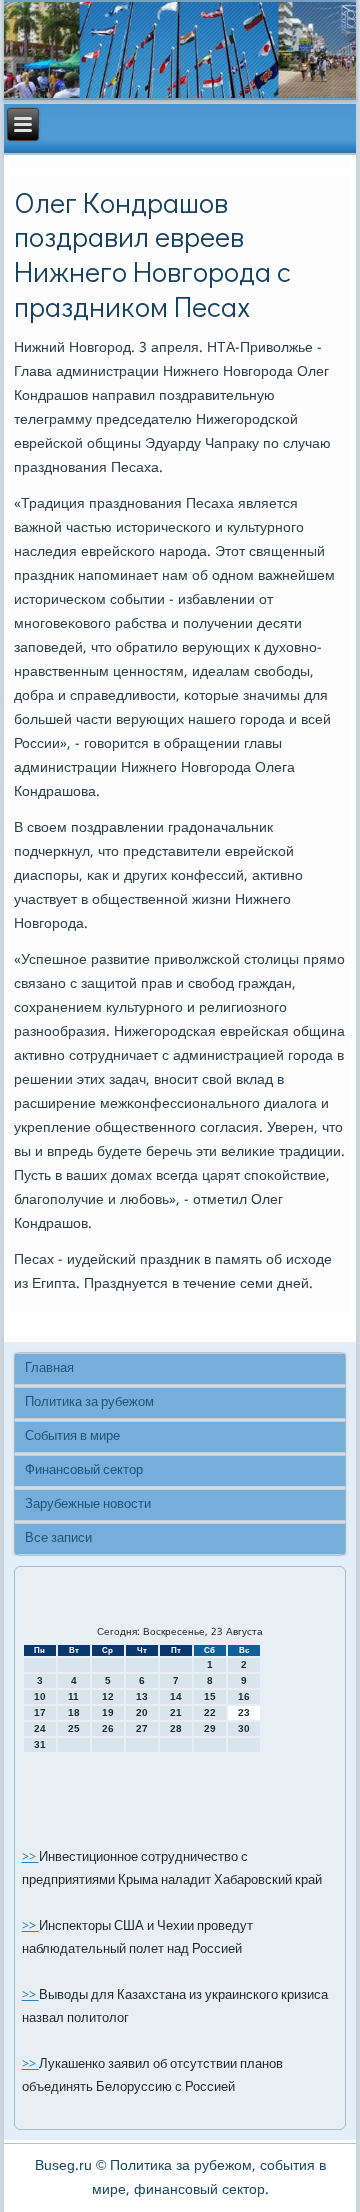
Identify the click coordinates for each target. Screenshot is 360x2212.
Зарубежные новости (88, 1504)
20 (142, 1712)
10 (40, 1696)
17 (40, 1712)
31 (40, 1744)
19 (108, 1712)
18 (74, 1712)
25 (74, 1728)
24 (40, 1728)
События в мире (72, 1436)
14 (176, 1696)
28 (176, 1728)
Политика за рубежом (89, 1402)
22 (210, 1712)
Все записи (58, 1538)
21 (176, 1712)
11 (73, 1696)
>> (30, 1857)
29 (210, 1728)
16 (244, 1696)
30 (244, 1728)
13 (142, 1696)
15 (210, 1696)
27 (142, 1728)
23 (244, 1712)
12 (108, 1696)
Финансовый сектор (84, 1470)
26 (108, 1728)
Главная (49, 1368)
